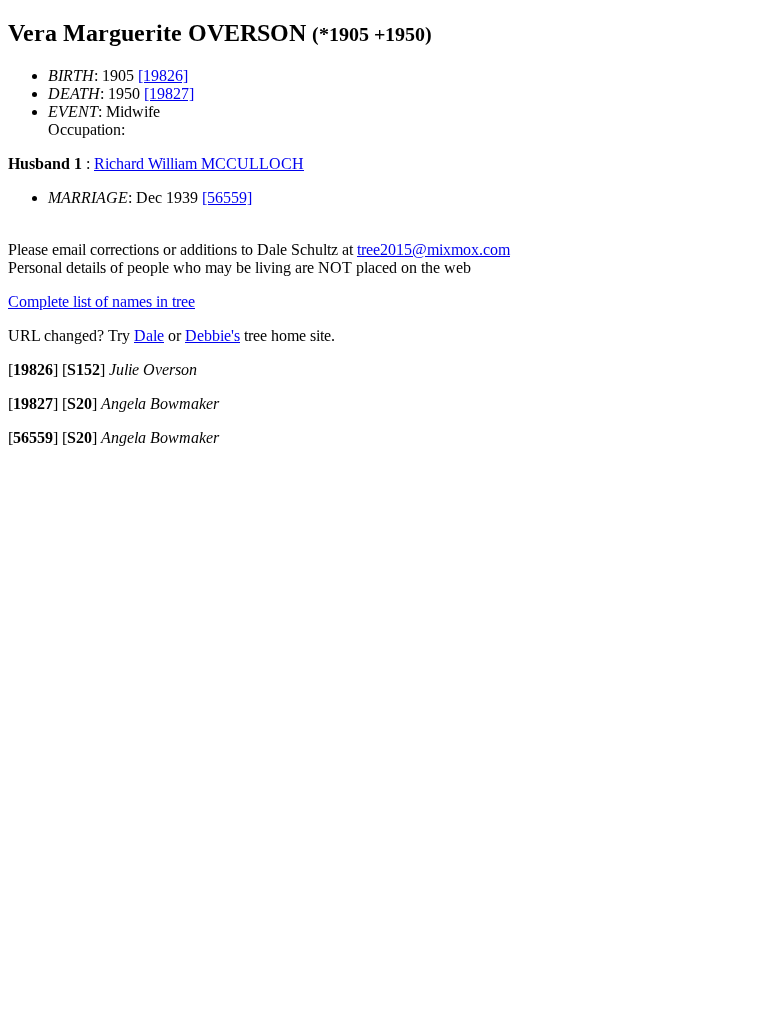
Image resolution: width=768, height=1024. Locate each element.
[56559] (227, 197)
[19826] (163, 75)
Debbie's (212, 335)
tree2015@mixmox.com (433, 249)
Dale (149, 335)
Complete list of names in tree (101, 301)
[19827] (169, 93)
